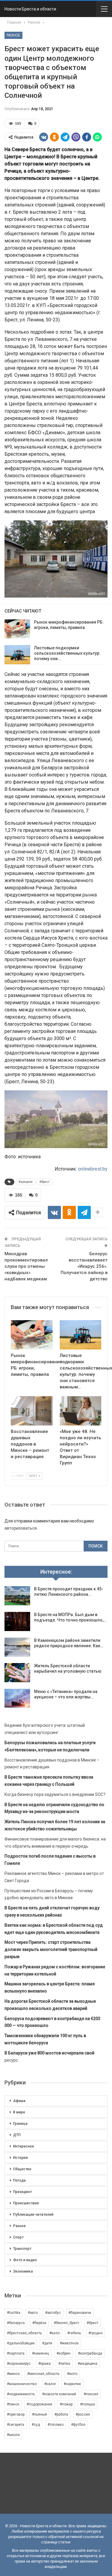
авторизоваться (21, 1528)
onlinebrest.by (93, 1169)
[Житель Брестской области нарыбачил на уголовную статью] (17, 1673)
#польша (88, 2404)
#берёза (39, 2323)
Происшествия (26, 2203)
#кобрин (63, 2353)
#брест (45, 1182)
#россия (83, 2414)
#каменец (40, 2353)
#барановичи (80, 2313)
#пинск (13, 2404)
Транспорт (22, 2249)
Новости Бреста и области (30, 9)
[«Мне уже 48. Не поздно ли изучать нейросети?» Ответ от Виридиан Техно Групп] (81, 1411)
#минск (13, 2374)
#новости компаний (59, 2394)
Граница (20, 2124)
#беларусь (16, 2323)
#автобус (53, 2313)
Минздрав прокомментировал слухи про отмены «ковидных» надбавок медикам (26, 1266)
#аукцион (26, 1182)
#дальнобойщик (21, 2343)
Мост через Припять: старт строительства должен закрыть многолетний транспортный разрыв (51, 1949)
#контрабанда (90, 2353)
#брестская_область (24, 2333)
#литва (64, 2364)
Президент (23, 2192)
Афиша (19, 2101)
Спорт (18, 2237)
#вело (55, 2333)
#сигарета (16, 2425)
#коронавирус (19, 2364)
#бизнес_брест (66, 2323)
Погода (19, 2180)
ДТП (17, 2135)
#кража (45, 2364)
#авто (33, 2313)
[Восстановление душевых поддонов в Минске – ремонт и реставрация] (32, 1411)
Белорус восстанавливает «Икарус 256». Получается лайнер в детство (84, 1266)
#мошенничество (22, 2384)
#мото (72, 2374)
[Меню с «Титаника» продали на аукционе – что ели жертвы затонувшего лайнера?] (17, 1698)
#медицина (88, 2364)
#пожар (66, 2404)
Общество (22, 2169)
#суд (36, 2425)
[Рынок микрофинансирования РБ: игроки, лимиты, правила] (17, 629)
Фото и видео (25, 2260)
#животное (69, 2343)
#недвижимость (21, 2394)
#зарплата (16, 2353)
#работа (61, 2414)
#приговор (16, 2414)
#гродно (95, 2333)
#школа (13, 2435)
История (20, 2158)
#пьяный (39, 2414)
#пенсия (91, 2394)
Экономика (23, 2271)
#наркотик (72, 2384)
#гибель (74, 2333)
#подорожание (39, 2404)
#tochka (14, 2313)
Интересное (24, 2146)
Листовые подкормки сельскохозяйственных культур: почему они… (67, 653)
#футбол (78, 2425)
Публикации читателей (33, 2215)
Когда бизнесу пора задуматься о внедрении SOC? (55, 1794)
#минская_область (43, 2374)
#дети (47, 2343)
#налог (50, 2384)
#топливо (56, 2425)
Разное (13, 35)
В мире (19, 2112)
